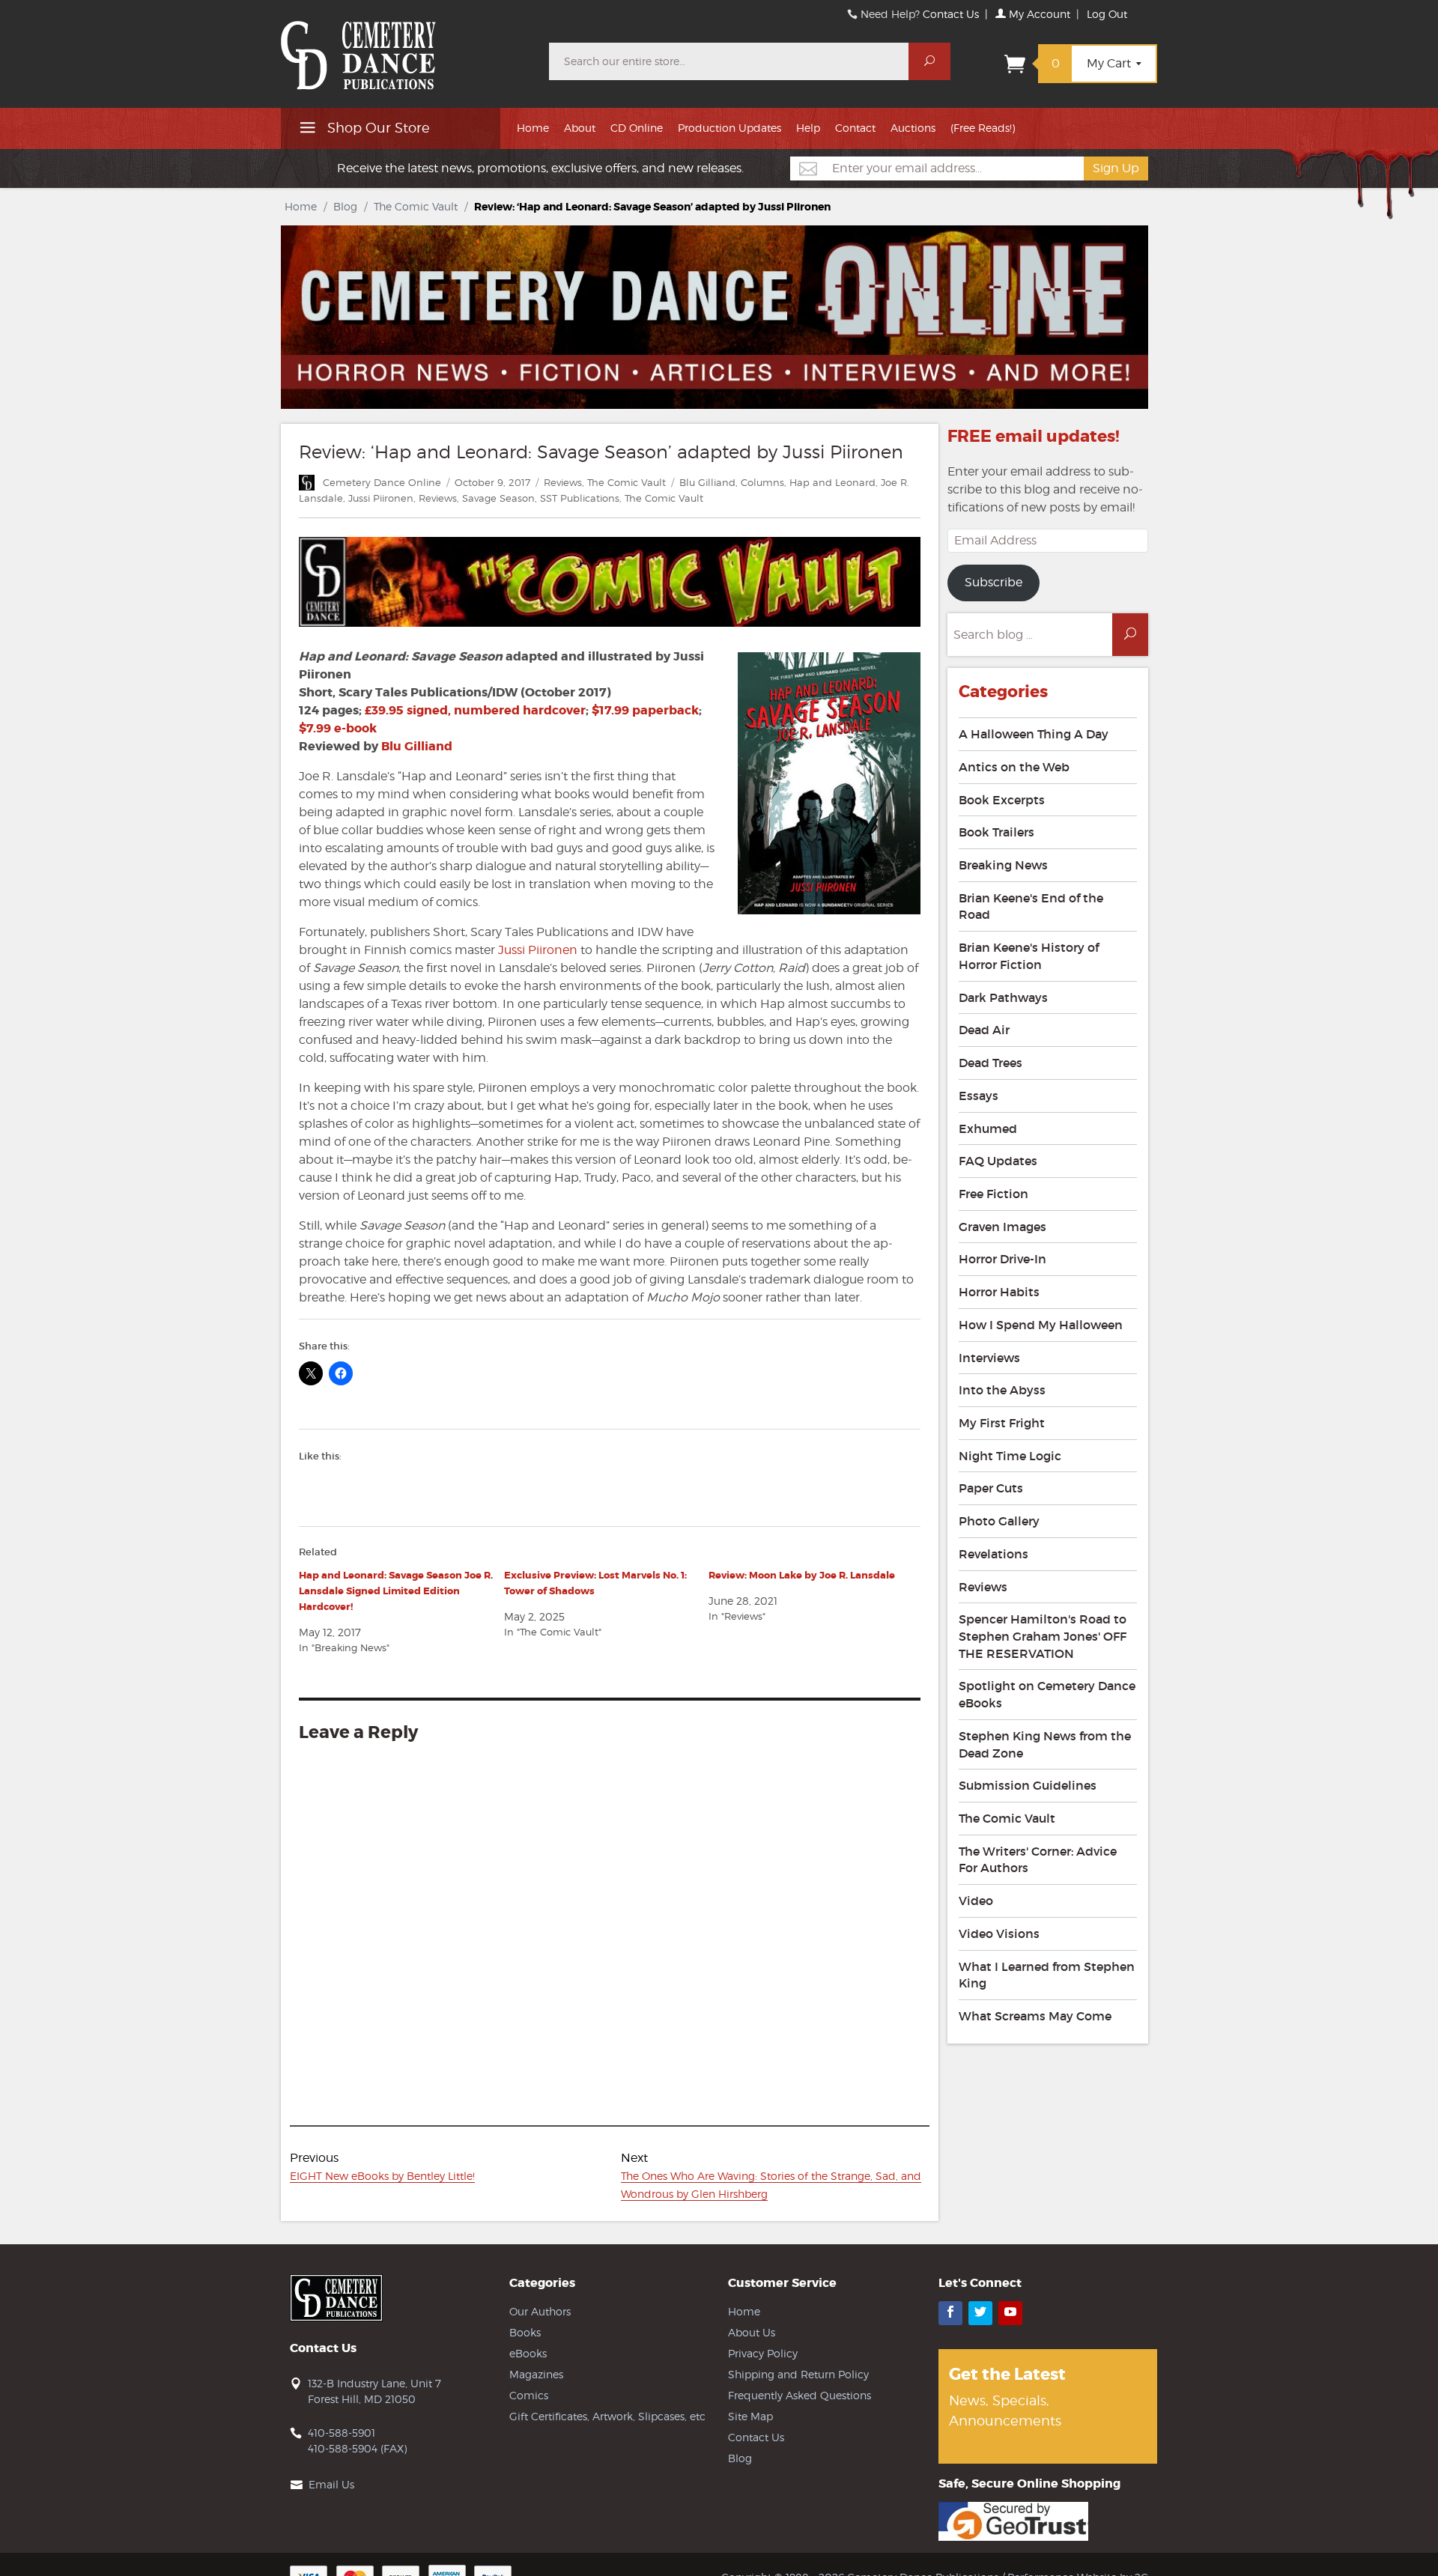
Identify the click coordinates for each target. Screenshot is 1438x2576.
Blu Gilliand (707, 482)
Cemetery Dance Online (382, 482)
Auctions (913, 128)
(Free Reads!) (983, 128)
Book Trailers (996, 832)
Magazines (536, 2374)
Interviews (989, 1358)
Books (525, 2332)
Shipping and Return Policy (798, 2374)
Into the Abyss (1002, 1390)
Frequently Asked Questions (800, 2395)
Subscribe (993, 582)
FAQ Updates (998, 1161)
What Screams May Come (1035, 2016)
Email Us (331, 2484)
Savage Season (498, 498)
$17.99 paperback (645, 710)
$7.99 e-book (338, 728)
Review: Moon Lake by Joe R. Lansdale (802, 1575)
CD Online (637, 128)
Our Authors (540, 2311)
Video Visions (999, 1933)
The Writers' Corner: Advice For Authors (1038, 1860)
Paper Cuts (991, 1488)
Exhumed (988, 1128)
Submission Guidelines (1028, 1785)
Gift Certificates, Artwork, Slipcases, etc (607, 2416)
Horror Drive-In (1002, 1259)
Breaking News (1003, 865)
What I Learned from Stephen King (1047, 1975)
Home (533, 128)
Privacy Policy (763, 2353)
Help (808, 128)
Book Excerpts (1002, 800)
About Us (752, 2332)
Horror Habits (999, 1292)
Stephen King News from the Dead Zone (1045, 1744)
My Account (1038, 14)
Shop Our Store (377, 128)
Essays (979, 1096)
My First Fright (1002, 1423)
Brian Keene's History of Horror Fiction (1029, 956)
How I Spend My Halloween (1041, 1325)
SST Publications (580, 498)
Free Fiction (993, 1194)
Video (976, 1901)
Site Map (750, 2416)
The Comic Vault (416, 206)
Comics (529, 2395)
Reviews (563, 482)
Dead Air (984, 1030)
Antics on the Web (1014, 767)
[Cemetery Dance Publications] (406, 48)
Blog (345, 206)
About (580, 128)
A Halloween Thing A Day (1034, 734)
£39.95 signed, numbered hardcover (475, 710)
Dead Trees (990, 1063)
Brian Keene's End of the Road (1031, 906)
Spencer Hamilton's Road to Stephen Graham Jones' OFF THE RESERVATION (1043, 1636)
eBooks (528, 2353)
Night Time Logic (1010, 1456)
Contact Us (951, 14)
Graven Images (1002, 1227)
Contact (855, 128)
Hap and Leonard (832, 482)
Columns (762, 482)
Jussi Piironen (381, 498)
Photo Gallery (999, 1521)
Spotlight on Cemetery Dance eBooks (1047, 1694)
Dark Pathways (1003, 997)
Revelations (993, 1554)
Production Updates (729, 128)
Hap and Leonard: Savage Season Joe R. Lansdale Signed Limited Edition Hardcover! (396, 1591)
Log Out (1107, 14)
